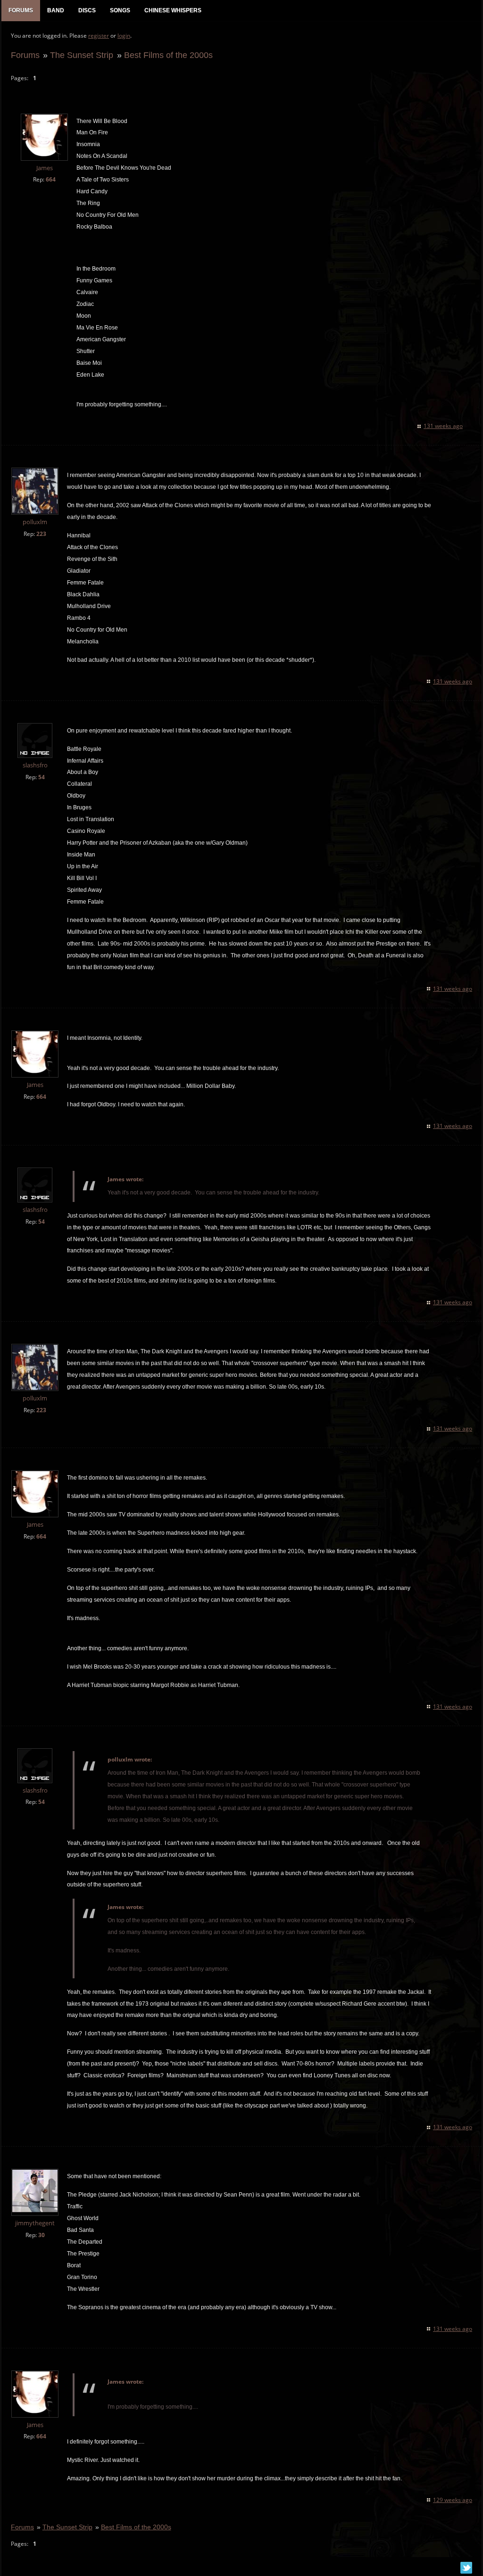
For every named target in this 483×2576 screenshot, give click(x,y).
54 (42, 777)
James (45, 168)
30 (42, 2235)
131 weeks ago (443, 426)
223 (41, 534)
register (99, 36)
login (124, 36)
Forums (25, 55)
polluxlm (35, 522)
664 (51, 179)
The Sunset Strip (82, 55)
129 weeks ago (453, 2500)
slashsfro (35, 765)
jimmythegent (35, 2223)
